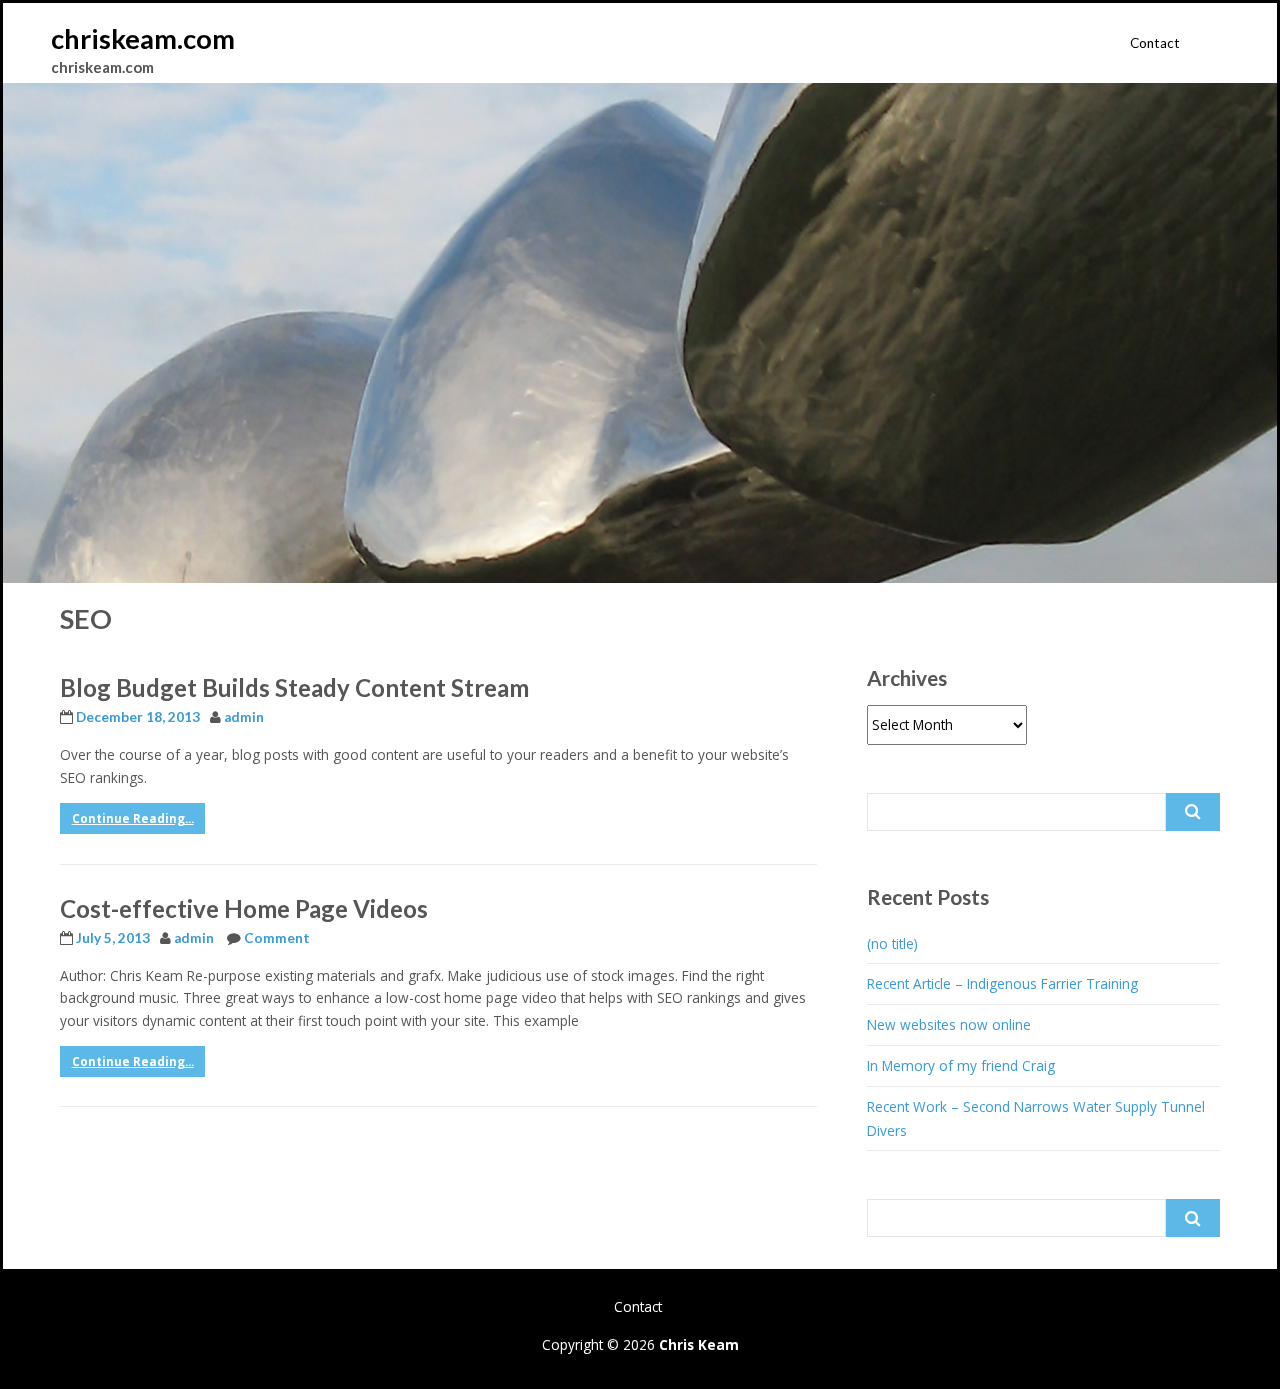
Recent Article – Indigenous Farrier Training (1002, 983)
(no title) (892, 943)
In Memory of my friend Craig (961, 1065)
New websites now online (949, 1024)
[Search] (1193, 812)
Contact (1155, 43)
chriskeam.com (143, 38)
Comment (277, 938)
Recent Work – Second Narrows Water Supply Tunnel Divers (1036, 1118)
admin (244, 717)
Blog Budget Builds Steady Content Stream (294, 687)
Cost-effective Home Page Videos (244, 908)
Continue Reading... (133, 818)
